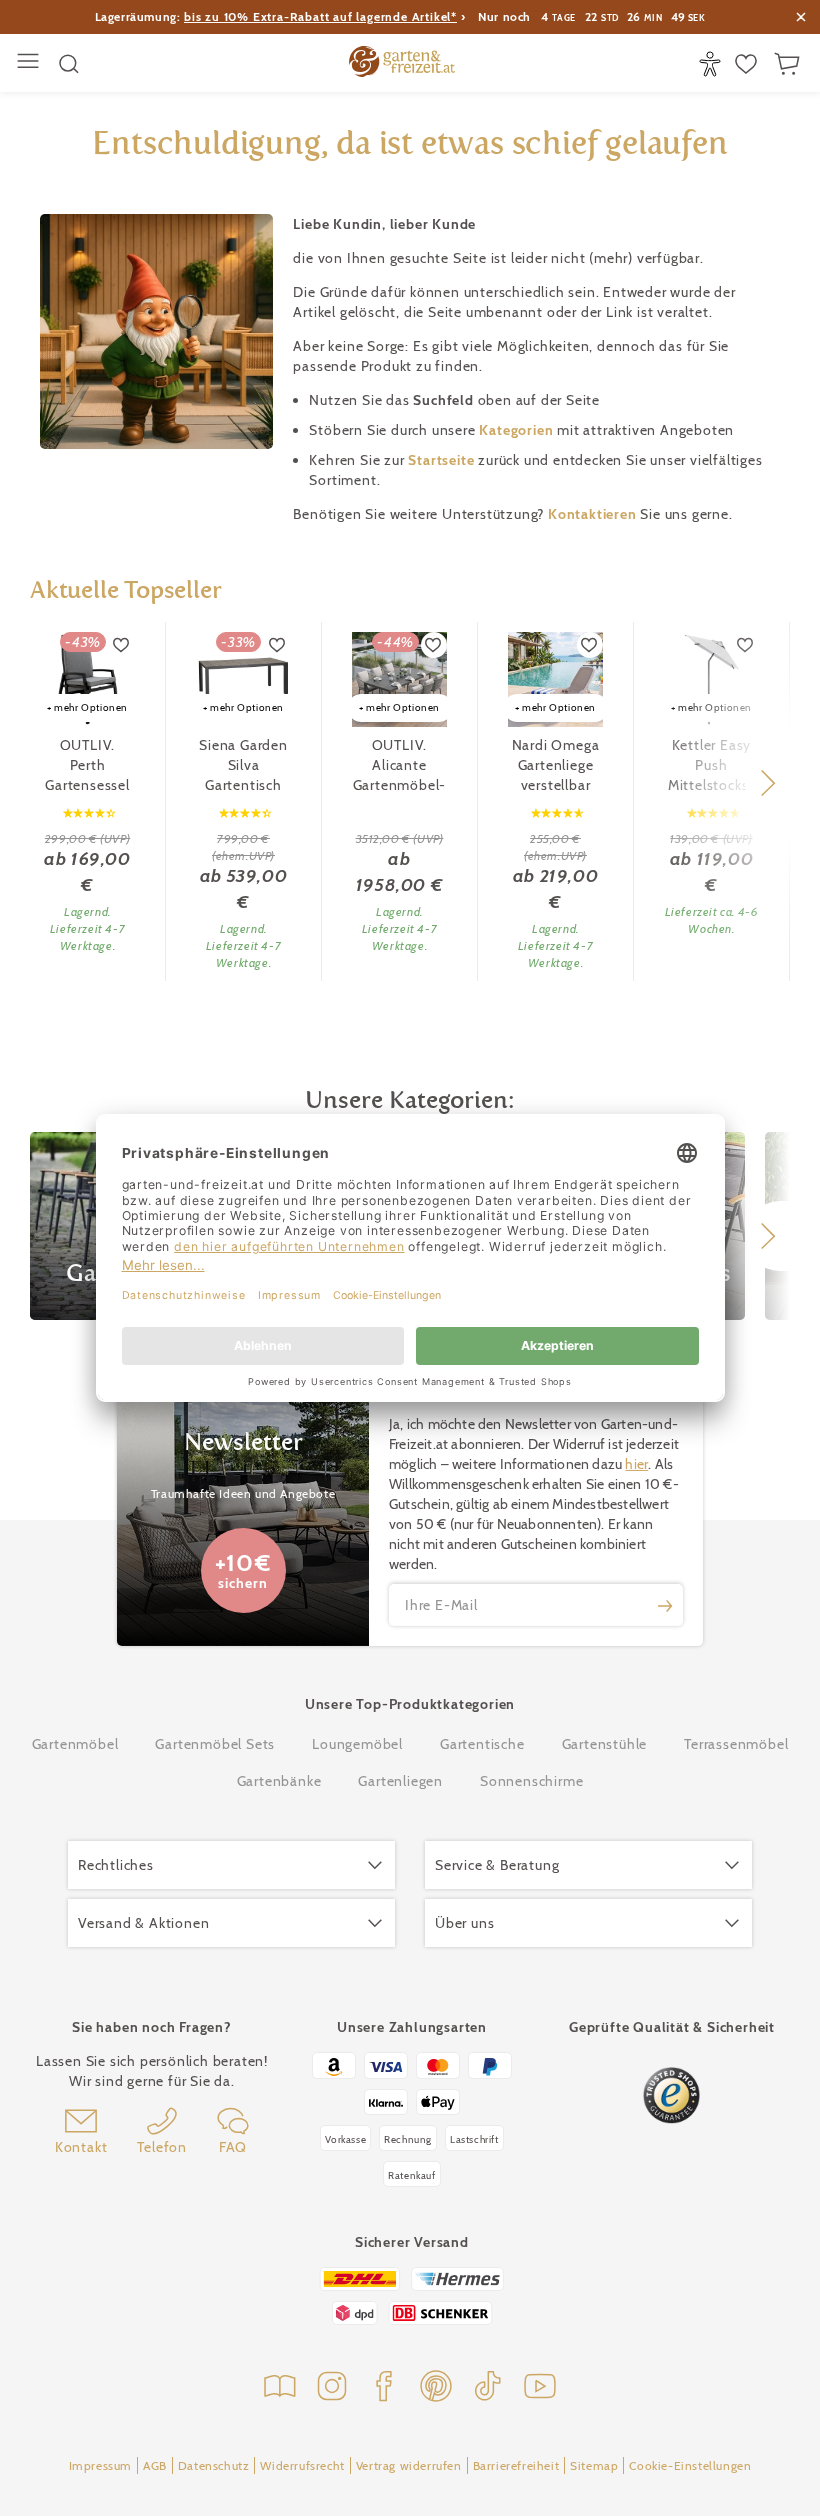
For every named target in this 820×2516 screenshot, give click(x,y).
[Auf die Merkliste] (122, 645)
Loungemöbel (357, 1744)
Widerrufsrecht (302, 2465)
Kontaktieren (594, 514)
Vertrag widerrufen (409, 2465)
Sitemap (594, 2465)
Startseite (443, 460)
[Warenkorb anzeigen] (789, 64)
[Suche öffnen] (69, 64)
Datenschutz (214, 2465)
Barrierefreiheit (516, 2465)
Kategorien (518, 430)
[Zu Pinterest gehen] (436, 2388)
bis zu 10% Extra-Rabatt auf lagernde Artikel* (320, 16)
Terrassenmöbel (736, 1744)
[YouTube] (540, 2388)
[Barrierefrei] (712, 64)
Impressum (100, 2465)
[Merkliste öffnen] (748, 64)
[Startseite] (402, 64)
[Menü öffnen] (30, 63)
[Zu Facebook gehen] (384, 2388)
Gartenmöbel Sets (215, 1744)
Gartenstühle (605, 1744)
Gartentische (482, 1744)
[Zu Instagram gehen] (332, 2388)
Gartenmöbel (75, 1744)
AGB (155, 2465)
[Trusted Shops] (671, 2095)
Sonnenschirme (531, 1781)
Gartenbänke (279, 1781)
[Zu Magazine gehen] (280, 2388)
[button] (767, 783)
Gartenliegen (400, 1781)
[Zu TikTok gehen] (488, 2388)
